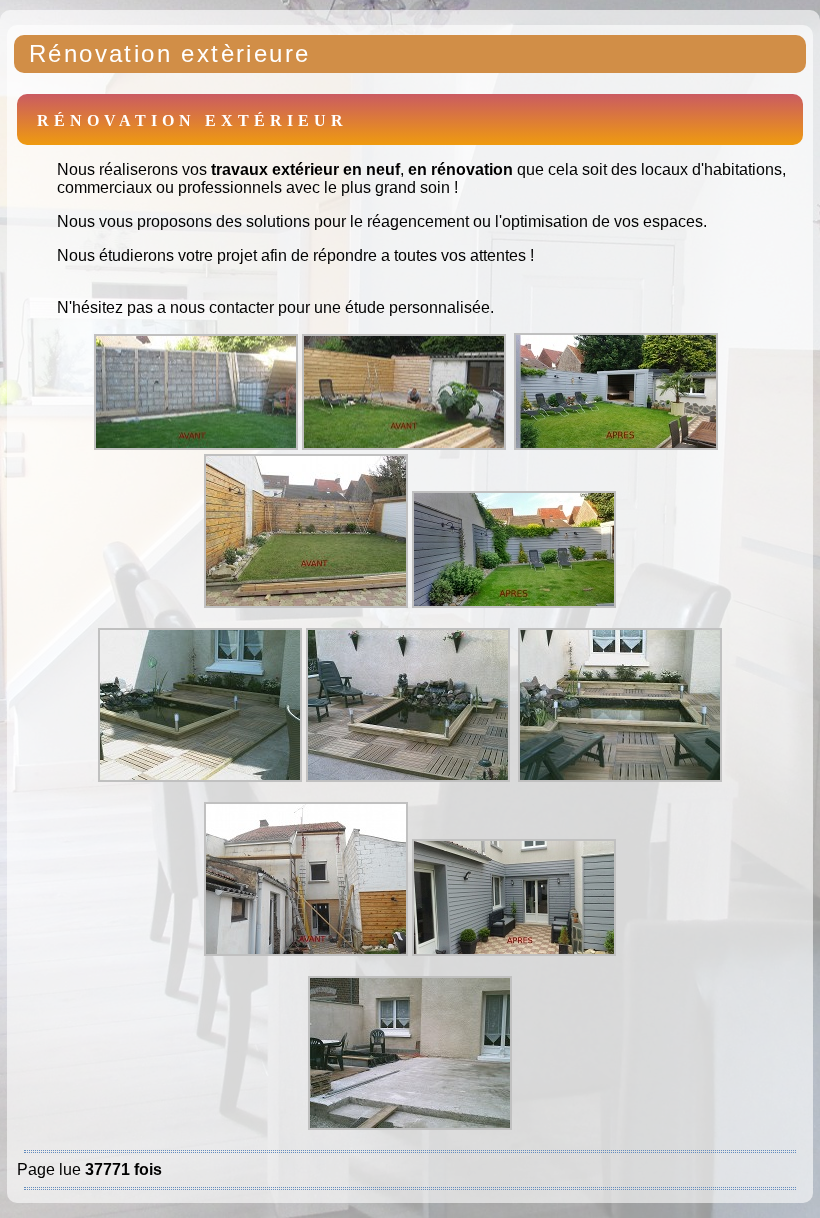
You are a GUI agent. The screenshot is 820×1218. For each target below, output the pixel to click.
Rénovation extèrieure (169, 53)
